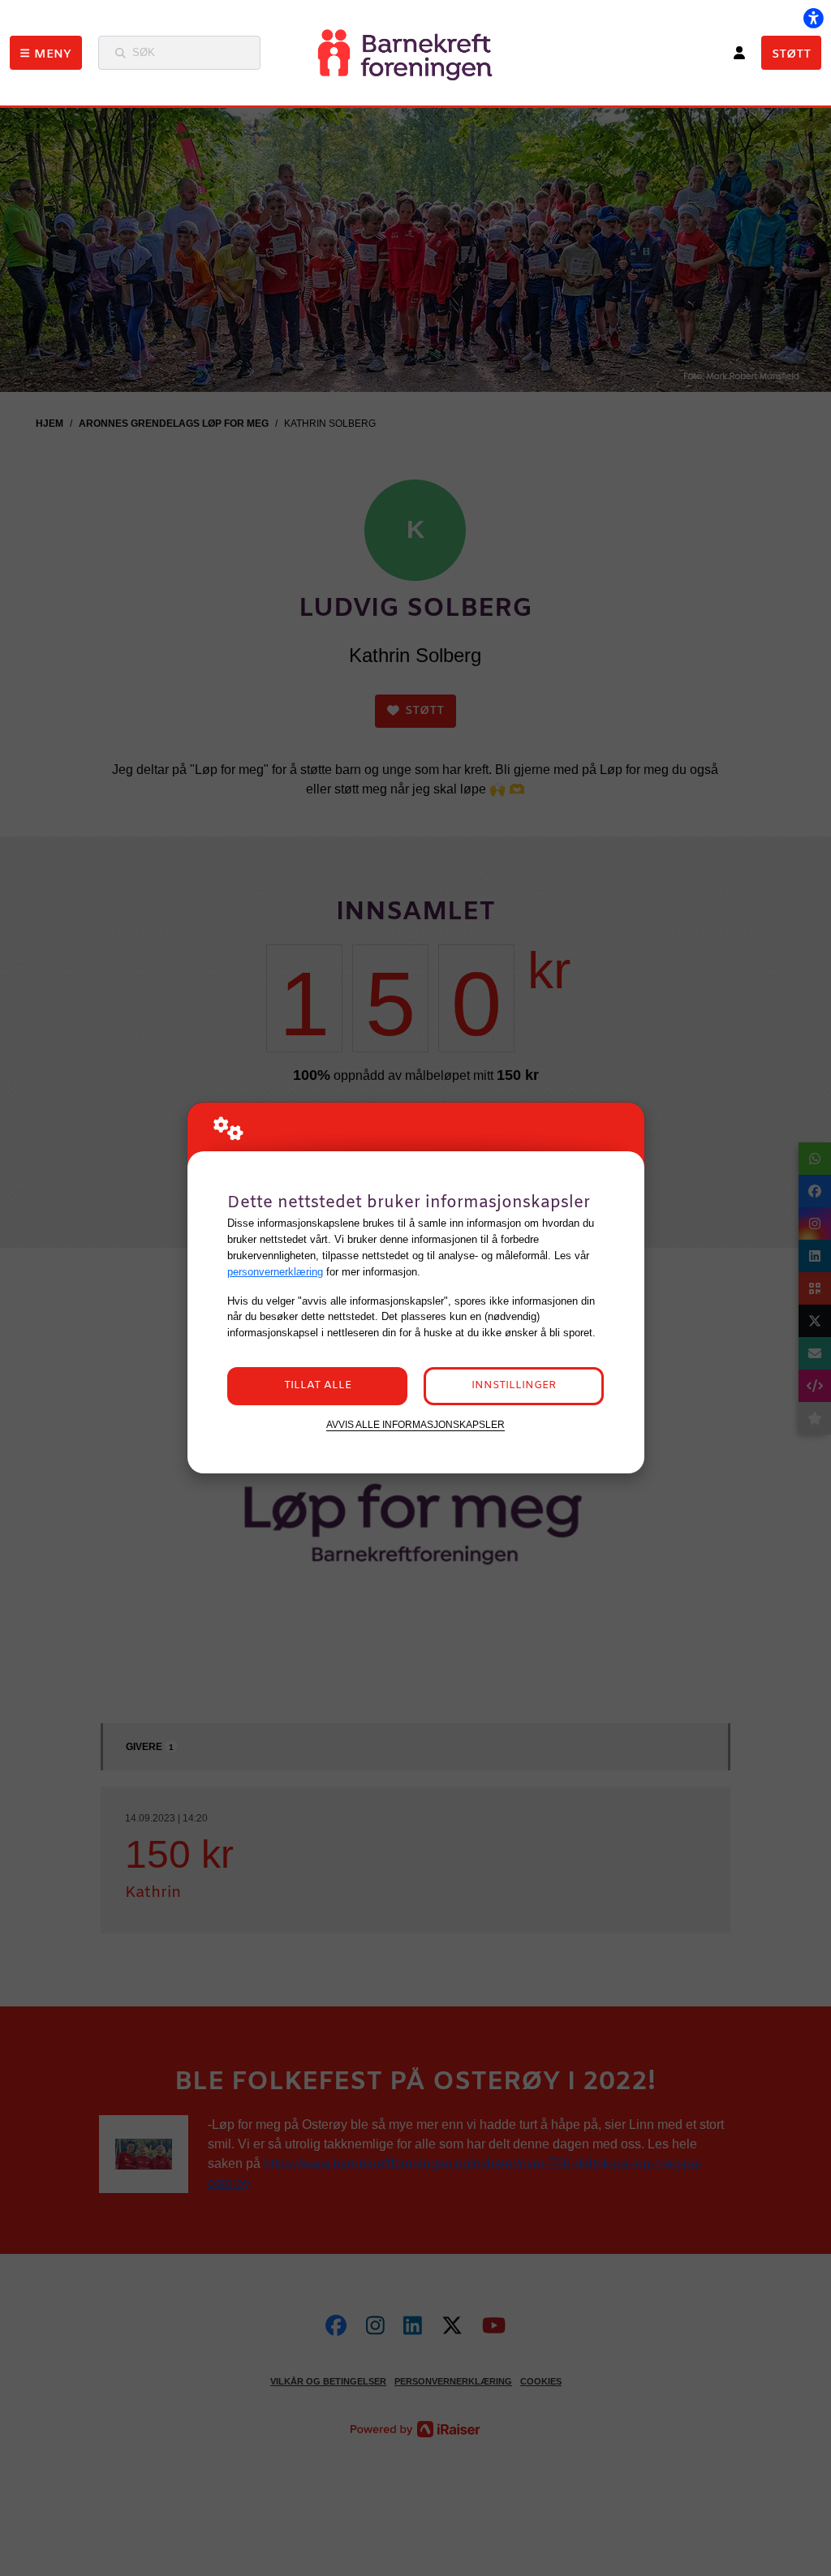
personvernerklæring (275, 1272)
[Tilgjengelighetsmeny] (813, 18)
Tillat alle (318, 1385)
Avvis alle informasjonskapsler (415, 1424)
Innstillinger (514, 1385)
